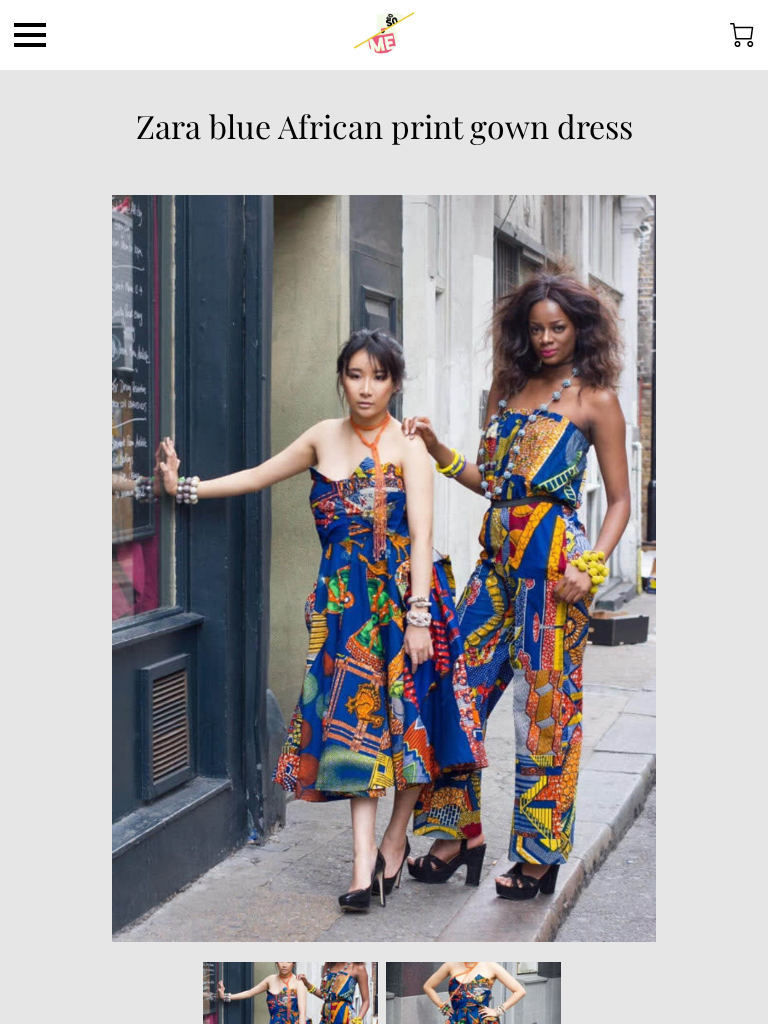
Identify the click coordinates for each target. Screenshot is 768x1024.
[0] (742, 35)
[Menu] (30, 35)
